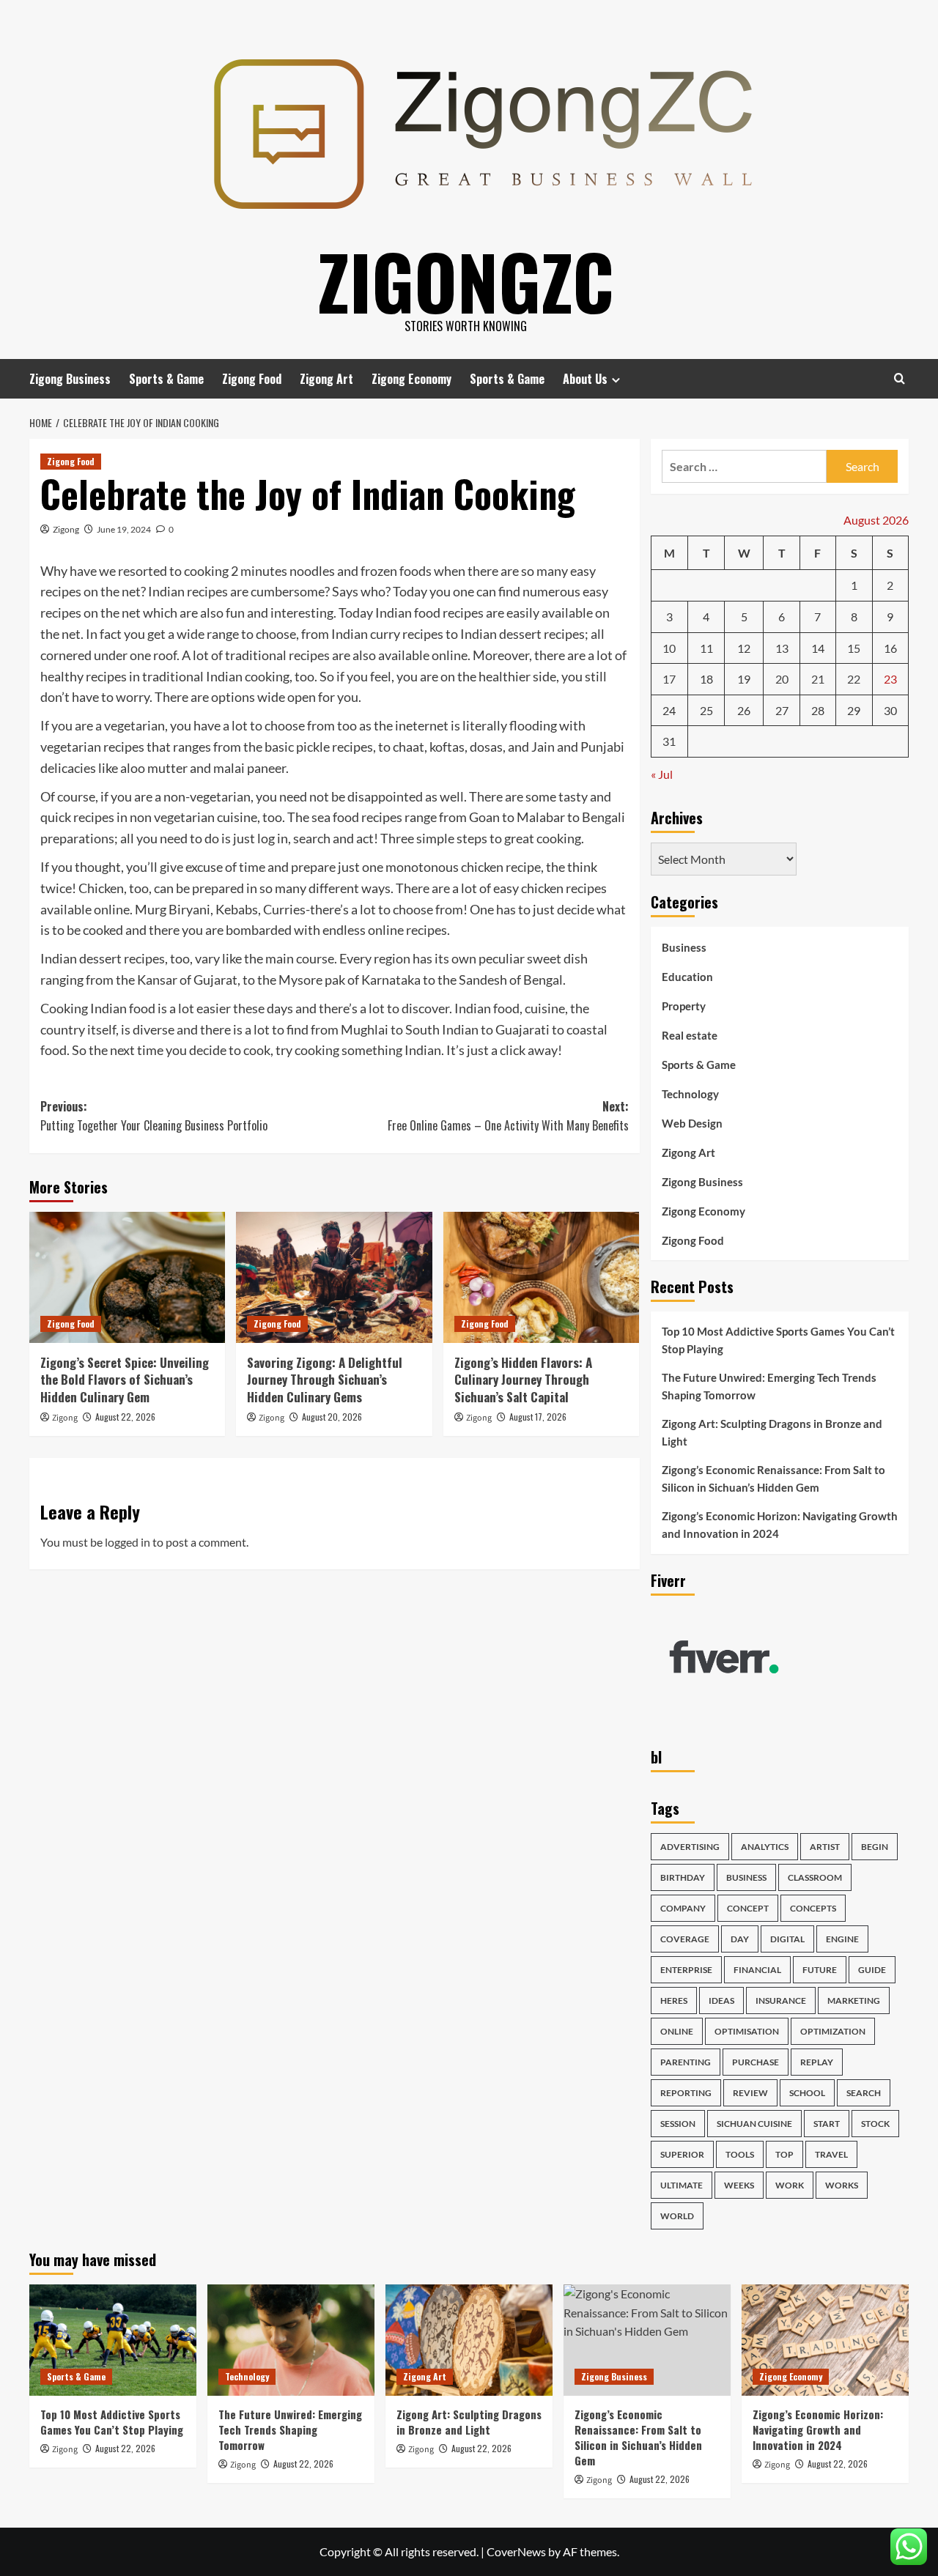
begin (875, 1847)
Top (784, 2154)
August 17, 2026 (538, 1417)
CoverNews (516, 2551)
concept (748, 1908)
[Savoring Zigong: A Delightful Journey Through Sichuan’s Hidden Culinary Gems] (334, 1277)
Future (820, 1970)
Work (790, 2185)
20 (782, 679)
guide (872, 1970)
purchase (756, 2062)
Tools (740, 2154)
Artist (825, 1847)
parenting (686, 2062)
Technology (690, 1094)
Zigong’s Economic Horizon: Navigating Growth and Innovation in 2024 (780, 1525)
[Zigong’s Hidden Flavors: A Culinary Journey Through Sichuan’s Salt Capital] (541, 1277)
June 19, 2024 (124, 529)
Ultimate (682, 2185)
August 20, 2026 (332, 1417)
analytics (765, 1847)
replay (817, 2062)
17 (669, 679)
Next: (508, 1116)
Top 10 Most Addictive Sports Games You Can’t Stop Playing (778, 1340)
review (750, 2093)
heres (674, 2001)
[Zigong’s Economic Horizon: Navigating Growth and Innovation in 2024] (825, 2340)
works (842, 2185)
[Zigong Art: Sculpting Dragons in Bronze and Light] (469, 2340)
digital (787, 1939)
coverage (685, 1939)
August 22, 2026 (125, 1417)
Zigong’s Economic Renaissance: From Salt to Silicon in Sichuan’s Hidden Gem (773, 1478)
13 (782, 648)
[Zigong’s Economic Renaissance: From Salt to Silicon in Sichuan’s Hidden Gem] (647, 2340)
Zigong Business (70, 379)
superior (682, 2154)
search (864, 2093)
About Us (585, 379)
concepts (813, 1908)
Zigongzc (466, 281)
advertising (690, 1847)
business (746, 1877)
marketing (854, 2001)
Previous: (154, 1116)
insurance (781, 2001)
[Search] (900, 378)
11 (706, 648)
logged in (128, 1542)
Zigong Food (252, 379)
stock (875, 2124)
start (827, 2124)
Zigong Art (326, 379)
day (740, 1939)
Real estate (690, 1035)
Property (684, 1006)
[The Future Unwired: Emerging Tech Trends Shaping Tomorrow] (291, 2340)
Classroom (815, 1877)
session (678, 2124)
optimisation (747, 2031)
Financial (757, 1970)
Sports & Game (166, 379)
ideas (721, 2001)
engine (842, 1939)
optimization (833, 2031)
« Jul (662, 774)
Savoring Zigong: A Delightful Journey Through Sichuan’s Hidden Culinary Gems (325, 1380)
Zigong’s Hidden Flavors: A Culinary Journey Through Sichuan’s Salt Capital (523, 1380)
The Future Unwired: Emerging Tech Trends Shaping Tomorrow (769, 1386)
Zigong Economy (411, 379)
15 (854, 648)
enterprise (686, 1970)
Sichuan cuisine (754, 2124)
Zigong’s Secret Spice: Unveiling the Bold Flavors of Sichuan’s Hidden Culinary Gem (125, 1380)
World (677, 2216)
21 (818, 679)
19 (744, 679)
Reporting (686, 2093)
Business (684, 947)
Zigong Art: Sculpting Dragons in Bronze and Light (772, 1432)
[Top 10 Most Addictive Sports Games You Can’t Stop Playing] (113, 2340)
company (683, 1908)
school (807, 2093)
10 (669, 648)
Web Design (692, 1123)
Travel (831, 2154)
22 (854, 679)
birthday (683, 1877)
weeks (739, 2185)
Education (687, 977)
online (677, 2031)
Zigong (66, 529)
